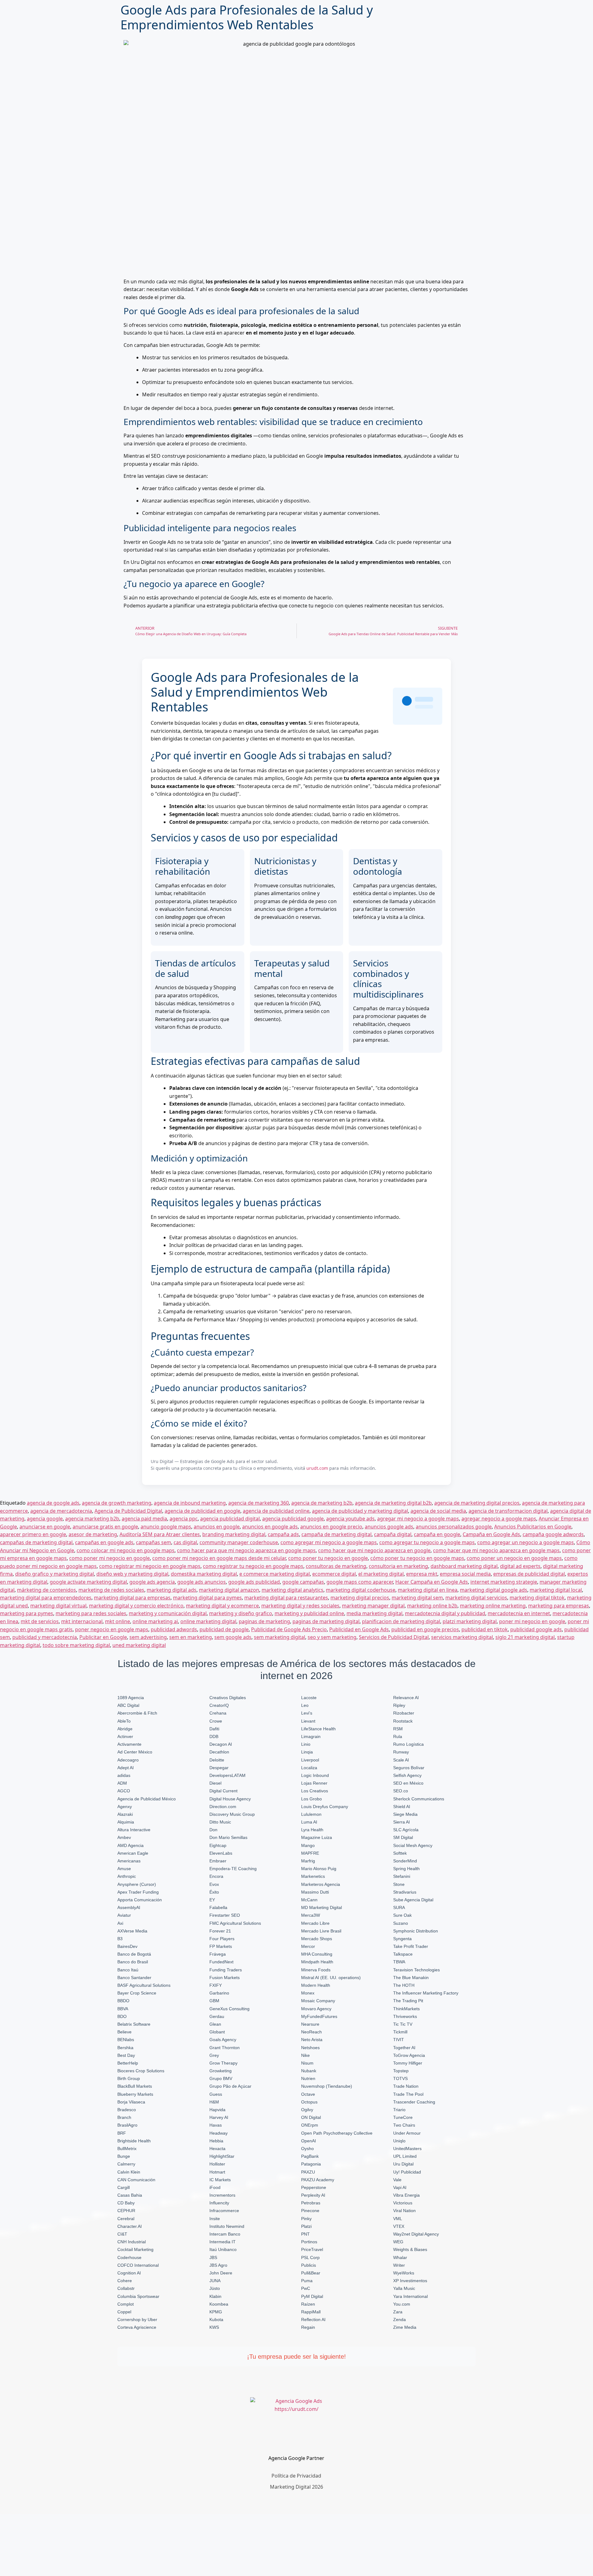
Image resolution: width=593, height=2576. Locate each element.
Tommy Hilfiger (408, 2063)
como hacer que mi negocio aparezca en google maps (496, 1550)
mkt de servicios (40, 1621)
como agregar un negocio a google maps (526, 1542)
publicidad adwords (174, 1629)
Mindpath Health (317, 1962)
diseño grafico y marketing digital (55, 1574)
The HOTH (404, 1985)
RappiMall (311, 2312)
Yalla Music (404, 2288)
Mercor (308, 1946)
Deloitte (217, 1760)
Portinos (309, 2242)
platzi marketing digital (470, 1621)
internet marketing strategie (504, 1582)
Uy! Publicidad (407, 2172)
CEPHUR (126, 2211)
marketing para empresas (559, 1606)
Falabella (218, 1907)
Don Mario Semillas (228, 1837)
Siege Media (405, 1814)
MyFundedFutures (319, 2016)
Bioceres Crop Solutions (141, 2071)
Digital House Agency (230, 1799)
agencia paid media (144, 1519)
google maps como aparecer (360, 1582)
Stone (399, 1884)
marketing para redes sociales (91, 1613)
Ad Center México (135, 1752)
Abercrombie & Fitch (137, 1713)
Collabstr (126, 2288)
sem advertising (148, 1637)
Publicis (309, 2265)
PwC (306, 2288)
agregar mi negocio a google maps (418, 1519)
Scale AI (401, 1760)
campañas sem (154, 1542)
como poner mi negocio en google (109, 1558)
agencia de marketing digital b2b (393, 1503)
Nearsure (310, 2024)
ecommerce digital (334, 1574)
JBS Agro (218, 2265)
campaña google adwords (553, 1534)
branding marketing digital (234, 1534)
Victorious (403, 2203)
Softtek (400, 1853)
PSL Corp (310, 2257)
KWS (214, 2327)
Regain (308, 2327)
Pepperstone (314, 2187)
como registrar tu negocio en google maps (253, 1566)
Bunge (124, 2156)
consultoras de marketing (336, 1566)
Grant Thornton (225, 2048)
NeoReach (311, 2032)
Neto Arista (312, 2040)
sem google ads (233, 1637)
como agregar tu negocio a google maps (427, 1542)
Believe (124, 2032)
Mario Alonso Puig (319, 1869)
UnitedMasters (407, 2149)
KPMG (216, 2312)
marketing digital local (556, 1590)
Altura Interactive (134, 1830)
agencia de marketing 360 (259, 1503)
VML (398, 2219)
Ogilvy (307, 2110)
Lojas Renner (314, 1783)
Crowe (216, 1721)
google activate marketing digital (88, 1582)
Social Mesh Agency (413, 1845)
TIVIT (399, 2040)
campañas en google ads (104, 1542)
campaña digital (393, 1534)
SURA (399, 1907)
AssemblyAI (129, 1907)
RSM (398, 1729)
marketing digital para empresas (132, 1598)
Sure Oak (402, 1915)
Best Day (126, 2055)
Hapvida (217, 2110)
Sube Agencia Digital (413, 1900)
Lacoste (309, 1698)
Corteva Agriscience (137, 2327)
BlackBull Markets (135, 2086)
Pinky (306, 2219)
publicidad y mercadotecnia (45, 1637)
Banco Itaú (128, 1970)
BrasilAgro (127, 2125)
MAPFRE (310, 1853)
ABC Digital (128, 1705)
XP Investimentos (410, 2281)
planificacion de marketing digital (401, 1621)
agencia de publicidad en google (202, 1511)
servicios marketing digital (462, 1637)
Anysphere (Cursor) (137, 1884)
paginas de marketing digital (326, 1621)
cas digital (185, 1542)
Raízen (308, 2304)
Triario (399, 2110)
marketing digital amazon (229, 1590)
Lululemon (311, 1814)
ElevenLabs (221, 1853)
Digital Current (223, 1791)
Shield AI (402, 1807)
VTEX (399, 2226)
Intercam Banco (225, 2234)
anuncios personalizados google (454, 1527)
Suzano (401, 1923)
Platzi (306, 2226)
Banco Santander (134, 1978)
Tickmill (400, 2032)
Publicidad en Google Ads (359, 1629)
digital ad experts (520, 1566)
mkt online (118, 1621)
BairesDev (127, 1946)
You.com (402, 2304)
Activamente (129, 1744)
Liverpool (310, 1760)
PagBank (310, 2156)
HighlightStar (222, 2156)
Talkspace (403, 1954)
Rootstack (403, 1721)
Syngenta (402, 1939)
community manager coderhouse (239, 1542)
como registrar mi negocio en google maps (150, 1566)
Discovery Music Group (232, 1814)
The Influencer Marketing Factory (426, 1993)
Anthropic (127, 1876)
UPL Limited (405, 2156)
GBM (214, 2001)
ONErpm (310, 2125)
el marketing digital (381, 1574)
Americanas (129, 1861)
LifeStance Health (318, 1729)
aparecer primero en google (33, 1534)
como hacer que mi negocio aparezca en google (374, 1550)
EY (212, 1900)
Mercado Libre (315, 1923)
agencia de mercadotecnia (61, 1511)
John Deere (221, 2273)
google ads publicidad (254, 1582)
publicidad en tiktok (485, 1629)
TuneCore (403, 2117)
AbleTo (124, 1721)
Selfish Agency (407, 1775)
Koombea (219, 2304)
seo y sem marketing (332, 1637)
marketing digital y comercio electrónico (136, 1606)
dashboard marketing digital (464, 1566)
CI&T (122, 2234)
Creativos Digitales (228, 1698)
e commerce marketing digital (275, 1574)
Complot (126, 2304)
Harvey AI (219, 2117)
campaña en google (437, 1534)
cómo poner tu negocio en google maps (417, 1558)
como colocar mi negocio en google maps (126, 1550)
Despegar (219, 1768)
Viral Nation (404, 2211)
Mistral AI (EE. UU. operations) (331, 1978)
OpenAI (309, 2141)
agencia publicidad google (293, 1519)
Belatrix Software (134, 2024)
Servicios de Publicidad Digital (394, 1637)
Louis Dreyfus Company (325, 1807)
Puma (307, 2281)
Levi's (307, 1713)
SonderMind (405, 1861)
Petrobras (311, 2203)
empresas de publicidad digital (529, 1574)
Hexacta (217, 2149)
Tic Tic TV (403, 2024)
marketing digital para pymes (207, 1598)
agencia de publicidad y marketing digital (360, 1511)
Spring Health (406, 1869)
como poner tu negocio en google (328, 1558)
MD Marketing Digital (322, 1907)
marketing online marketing (493, 1606)
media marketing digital (374, 1613)
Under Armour (407, 2133)
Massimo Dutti (315, 1892)
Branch (124, 2117)
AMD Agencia (130, 1845)
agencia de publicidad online (276, 1511)
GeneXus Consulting (229, 2009)
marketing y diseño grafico (241, 1613)
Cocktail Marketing (135, 2249)
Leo (305, 1705)
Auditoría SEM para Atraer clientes (160, 1534)
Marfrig (308, 1861)
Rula (398, 1736)
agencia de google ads (53, 1503)
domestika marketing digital (204, 1574)
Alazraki (125, 1814)
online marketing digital (208, 1621)
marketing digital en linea (428, 1590)
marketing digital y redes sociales (300, 1606)
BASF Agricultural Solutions (144, 1985)
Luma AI (309, 1822)
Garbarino (219, 1993)
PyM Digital (312, 2296)
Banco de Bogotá (134, 1954)
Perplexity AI (313, 2195)
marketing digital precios (360, 1598)
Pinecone (310, 2211)
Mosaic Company (318, 2001)
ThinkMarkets (406, 2009)
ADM (122, 1783)
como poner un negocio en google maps (514, 1558)
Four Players (222, 1939)
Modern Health (316, 1985)
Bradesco (127, 2110)
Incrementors (222, 2195)
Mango (308, 1845)
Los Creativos (315, 1791)
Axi (120, 1923)
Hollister (217, 2164)
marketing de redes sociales (111, 1590)
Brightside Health (134, 2141)
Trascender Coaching (414, 2102)
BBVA (123, 2009)
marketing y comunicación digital (168, 1613)
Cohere (125, 2281)
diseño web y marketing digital (132, 1574)
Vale (397, 2180)
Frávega (218, 1954)
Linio (306, 1744)
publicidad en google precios (425, 1629)
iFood (215, 2187)
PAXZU (308, 2172)
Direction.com (223, 1807)
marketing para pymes (27, 1613)
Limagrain (311, 1736)
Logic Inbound (315, 1775)
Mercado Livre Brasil (321, 1931)
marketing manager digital (373, 1606)
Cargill (124, 2187)
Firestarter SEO (225, 1915)
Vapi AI (400, 2187)
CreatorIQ (219, 1705)
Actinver (125, 1736)
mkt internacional (82, 1621)
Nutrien (308, 2078)
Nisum (307, 2063)
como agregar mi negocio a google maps (329, 1542)
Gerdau (217, 2016)
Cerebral (126, 2219)
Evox (214, 1884)
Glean (215, 2024)
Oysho (307, 2149)
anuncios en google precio (331, 1527)
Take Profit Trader (411, 1946)
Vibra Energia (406, 2195)
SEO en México (408, 1783)
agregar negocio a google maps (499, 1519)
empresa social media (465, 1574)
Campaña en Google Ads (491, 1534)
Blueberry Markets (135, 2094)
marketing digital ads (172, 1590)
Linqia (307, 1752)
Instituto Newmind (227, 2226)
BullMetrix (127, 2149)
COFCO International (138, 2265)
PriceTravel (312, 2249)
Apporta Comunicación (140, 1900)
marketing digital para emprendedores (46, 1598)
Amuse (124, 1869)
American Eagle (133, 1853)
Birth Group (129, 2078)
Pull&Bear (311, 2273)
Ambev (124, 1837)
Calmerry (126, 2164)
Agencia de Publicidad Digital (128, 1511)
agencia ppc (184, 1519)
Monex (308, 1993)
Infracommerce (224, 2211)
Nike (305, 2055)
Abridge (125, 1729)
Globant (217, 2032)
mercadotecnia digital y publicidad (445, 1613)
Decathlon (219, 1752)
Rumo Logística (408, 1744)
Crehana (218, 1713)
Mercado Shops (317, 1939)
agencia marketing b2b (92, 1519)
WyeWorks (404, 2273)
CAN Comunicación (136, 2180)
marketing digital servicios (476, 1598)
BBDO (123, 2001)
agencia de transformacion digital (508, 1511)
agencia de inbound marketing (190, 1503)
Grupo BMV (221, 2078)
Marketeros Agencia (321, 1884)
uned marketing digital (139, 1645)
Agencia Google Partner (296, 2458)
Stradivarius (405, 1892)
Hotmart (217, 2172)
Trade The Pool (408, 2094)
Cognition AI (129, 2273)
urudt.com (317, 1468)
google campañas (303, 1582)
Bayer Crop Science (137, 1993)
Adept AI (126, 1768)
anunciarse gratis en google (105, 1527)
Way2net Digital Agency (416, 2234)
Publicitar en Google (103, 1637)
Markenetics (313, 1876)
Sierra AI (402, 1822)
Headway (219, 2133)
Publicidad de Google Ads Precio (289, 1629)
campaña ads (283, 1534)
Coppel (124, 2312)
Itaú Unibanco (223, 2249)
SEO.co (401, 1791)
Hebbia (216, 2141)
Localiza (309, 1768)
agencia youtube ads (350, 1519)
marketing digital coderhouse (361, 1590)
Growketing (221, 2071)
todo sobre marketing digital (76, 1645)
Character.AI (130, 2226)
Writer (399, 2265)
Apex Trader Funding (138, 1892)
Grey (214, 2055)
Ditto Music (220, 1822)
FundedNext (221, 1962)
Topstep (401, 2071)
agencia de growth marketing (117, 1503)
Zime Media (405, 2327)
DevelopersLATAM (227, 1775)
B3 (120, 1939)
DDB (214, 1736)
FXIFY (216, 1985)
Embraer (218, 1861)
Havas (216, 2125)
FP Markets (221, 1946)
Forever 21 (220, 1931)
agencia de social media (438, 1511)
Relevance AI (406, 1698)
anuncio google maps (166, 1527)
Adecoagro (128, 1760)
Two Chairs (404, 2125)
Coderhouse (129, 2257)
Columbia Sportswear (138, 2296)
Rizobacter (404, 1713)
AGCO (124, 1791)
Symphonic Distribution (416, 1931)
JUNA (215, 2281)
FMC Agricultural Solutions (235, 1923)
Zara (398, 2312)
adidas (124, 1775)
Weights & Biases (410, 2249)
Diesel (215, 1783)
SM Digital (403, 1837)
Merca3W (311, 1915)
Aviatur (124, 1915)
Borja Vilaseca (131, 2102)
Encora (216, 1876)
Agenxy (125, 1807)
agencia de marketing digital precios (477, 1503)
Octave (308, 2094)
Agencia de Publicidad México (147, 1799)
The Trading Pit (408, 2001)
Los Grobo (311, 1799)
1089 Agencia (131, 1698)
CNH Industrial (132, 2242)
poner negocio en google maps (112, 1629)
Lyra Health (312, 1830)
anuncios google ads (389, 1527)
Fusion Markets (225, 1978)
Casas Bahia (130, 2195)
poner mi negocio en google (532, 1621)
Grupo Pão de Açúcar (230, 2086)
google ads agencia (152, 1582)
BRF (122, 2133)
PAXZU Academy (318, 2180)
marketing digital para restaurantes (286, 1598)
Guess (216, 2094)
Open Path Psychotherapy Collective (337, 2133)
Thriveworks (405, 2016)
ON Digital (311, 2117)
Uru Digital (403, 2164)
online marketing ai (155, 1621)
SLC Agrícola (406, 1830)
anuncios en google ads (270, 1527)
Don (213, 1830)
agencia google (45, 1519)
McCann (309, 1900)
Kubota (216, 2320)
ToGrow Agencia (409, 2055)
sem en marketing (191, 1637)
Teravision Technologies (416, 1970)
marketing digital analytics (292, 1590)
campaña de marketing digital (336, 1534)
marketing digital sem (417, 1598)
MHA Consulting (317, 1954)
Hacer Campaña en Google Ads (432, 1582)
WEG (398, 2242)
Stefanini (402, 1876)
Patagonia (311, 2164)
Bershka (125, 2048)
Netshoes (310, 2048)
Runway (401, 1752)
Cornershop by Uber (137, 2320)
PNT (305, 2234)
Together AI (404, 2048)
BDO (122, 2016)
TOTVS (400, 2078)
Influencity (219, 2203)
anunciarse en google (45, 1527)
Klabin (215, 2296)
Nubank (309, 2071)
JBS (213, 2257)
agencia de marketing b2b (322, 1503)
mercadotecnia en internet (519, 1613)
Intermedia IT (223, 2242)
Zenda (400, 2320)
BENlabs (126, 2040)
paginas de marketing (264, 1621)
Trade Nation (406, 2086)
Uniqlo (399, 2141)
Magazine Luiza (317, 1837)
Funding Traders (226, 1970)
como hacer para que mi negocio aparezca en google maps (246, 1550)
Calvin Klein (129, 2172)
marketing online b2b (432, 1606)
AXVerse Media (132, 1931)
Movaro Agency (316, 2009)
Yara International (410, 2296)
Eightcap (218, 1845)
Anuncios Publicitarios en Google (533, 1527)
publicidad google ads (536, 1629)
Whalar (400, 2257)
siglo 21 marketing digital (525, 1637)
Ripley (399, 1705)
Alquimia (126, 1822)
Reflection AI (313, 2320)
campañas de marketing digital (36, 1542)
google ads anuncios (202, 1582)
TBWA (399, 1962)
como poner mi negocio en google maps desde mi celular (219, 1558)
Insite (215, 2219)
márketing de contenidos (46, 1590)
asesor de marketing (93, 1534)
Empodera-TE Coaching (233, 1869)
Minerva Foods (316, 1970)
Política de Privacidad (296, 2476)
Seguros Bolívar (409, 1768)
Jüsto (215, 2288)
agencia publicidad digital (230, 1519)
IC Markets (220, 2180)
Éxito (214, 1892)
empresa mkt (422, 1574)
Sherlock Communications (419, 1799)
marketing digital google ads (494, 1590)
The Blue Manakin (411, 1978)
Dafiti (214, 1729)
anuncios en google (217, 1527)
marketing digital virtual (58, 1606)
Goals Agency (223, 2040)
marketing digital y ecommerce (222, 1606)
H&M (214, 2102)
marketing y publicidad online (309, 1613)
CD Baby (126, 2203)
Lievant (308, 1721)
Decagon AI (221, 1744)
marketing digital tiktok (537, 1598)
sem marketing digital (280, 1637)
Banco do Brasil (133, 1962)
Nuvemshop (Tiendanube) (327, 2086)
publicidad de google (224, 1629)
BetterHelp (128, 2063)
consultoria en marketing (398, 1566)
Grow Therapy (223, 2063)
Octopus (309, 2102)
